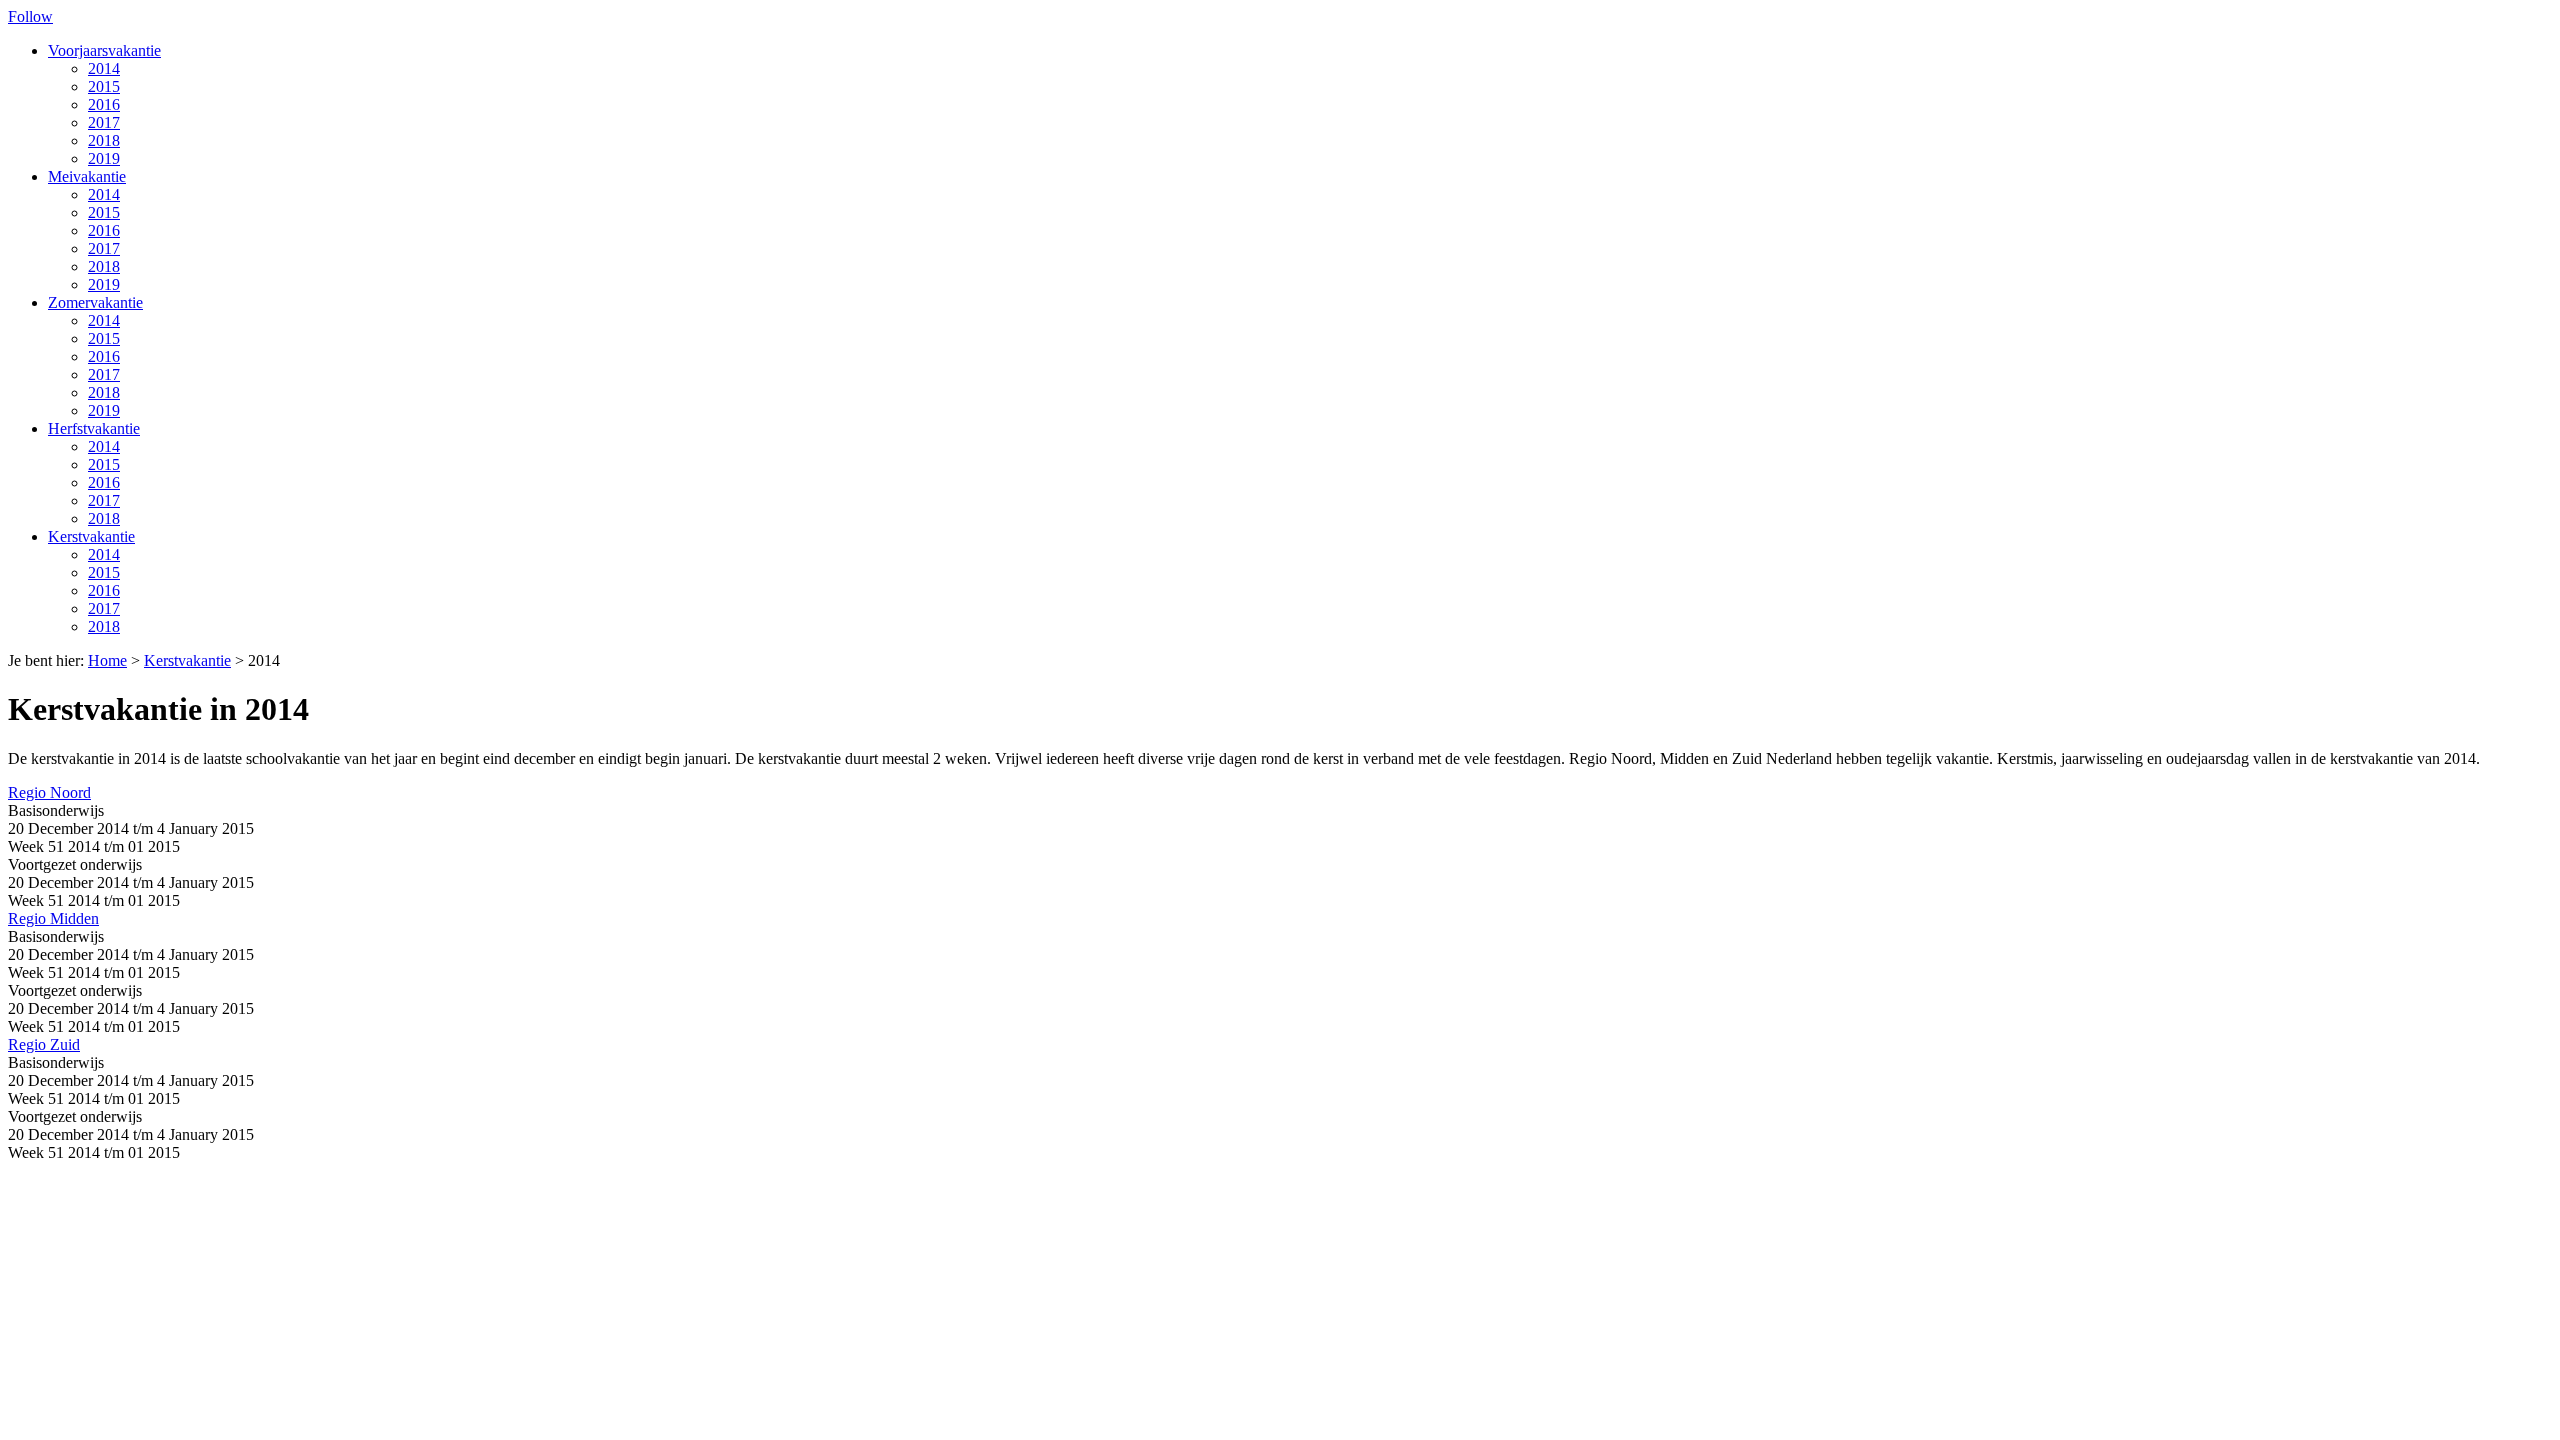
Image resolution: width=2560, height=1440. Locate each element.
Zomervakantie (95, 302)
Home (107, 660)
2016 (104, 104)
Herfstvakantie (94, 428)
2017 (104, 122)
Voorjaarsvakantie (104, 50)
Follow (30, 16)
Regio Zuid (44, 1044)
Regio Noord (49, 792)
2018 (104, 140)
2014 (104, 68)
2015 (104, 86)
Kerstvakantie (91, 536)
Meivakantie (87, 176)
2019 (104, 158)
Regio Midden (53, 918)
